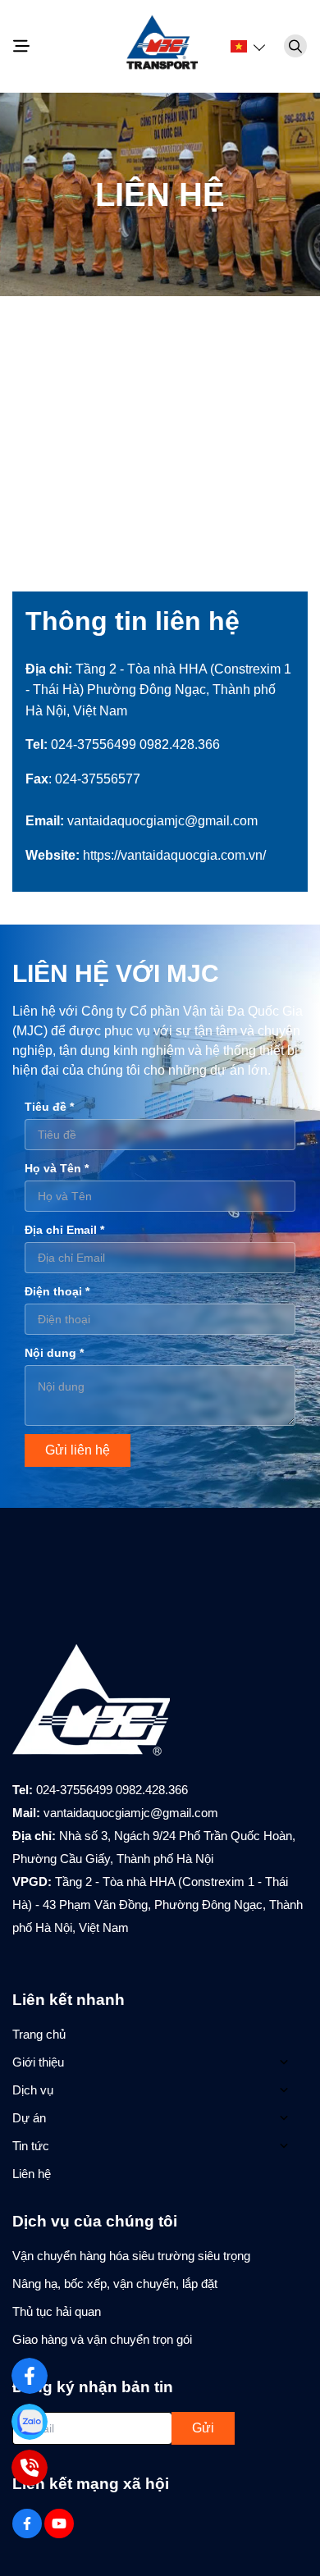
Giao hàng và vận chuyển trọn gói (102, 2339)
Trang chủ (39, 2034)
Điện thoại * (57, 1291)
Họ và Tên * (57, 1168)
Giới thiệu (38, 2062)
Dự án (29, 2118)
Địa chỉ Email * (64, 1230)
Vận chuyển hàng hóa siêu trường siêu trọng (131, 2256)
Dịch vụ (33, 2090)
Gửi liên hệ (78, 1450)
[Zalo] (30, 2422)
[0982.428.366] (30, 2468)
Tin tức (31, 2146)
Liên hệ (32, 2174)
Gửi (203, 2428)
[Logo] (160, 46)
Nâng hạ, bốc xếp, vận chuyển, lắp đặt (115, 2284)
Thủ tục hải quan (57, 2311)
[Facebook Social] (27, 2523)
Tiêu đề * (49, 1107)
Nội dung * (54, 1353)
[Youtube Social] (59, 2523)
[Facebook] (30, 2376)
